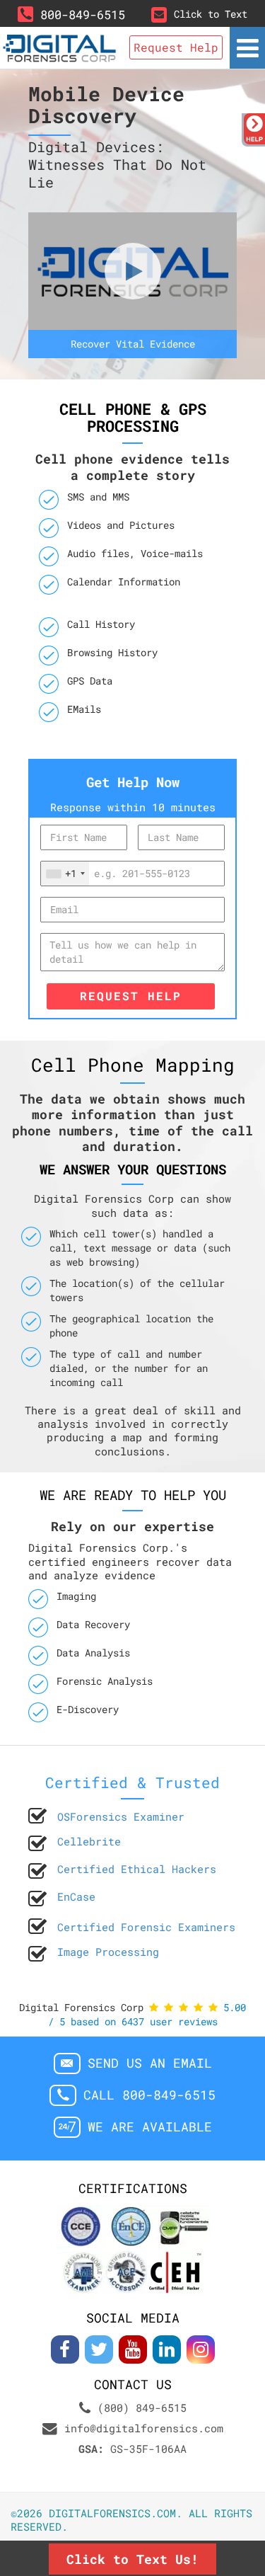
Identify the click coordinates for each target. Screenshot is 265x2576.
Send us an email (150, 2063)
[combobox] (65, 874)
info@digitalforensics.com (144, 2428)
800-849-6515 (83, 15)
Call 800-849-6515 (149, 2095)
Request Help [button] (176, 47)
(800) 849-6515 (142, 2408)
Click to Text (211, 14)
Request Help (131, 996)
